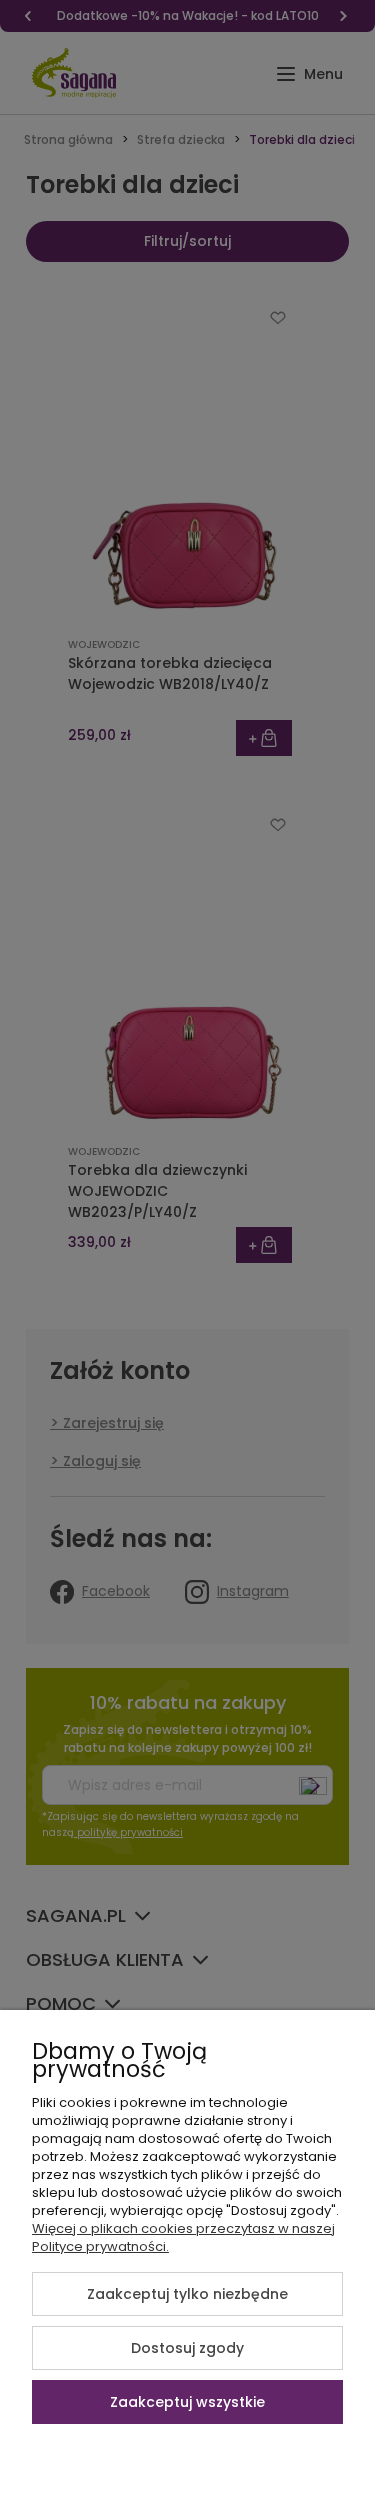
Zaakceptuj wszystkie (187, 2402)
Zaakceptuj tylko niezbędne (187, 2294)
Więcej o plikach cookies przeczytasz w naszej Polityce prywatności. (183, 2237)
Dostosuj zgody (187, 2348)
